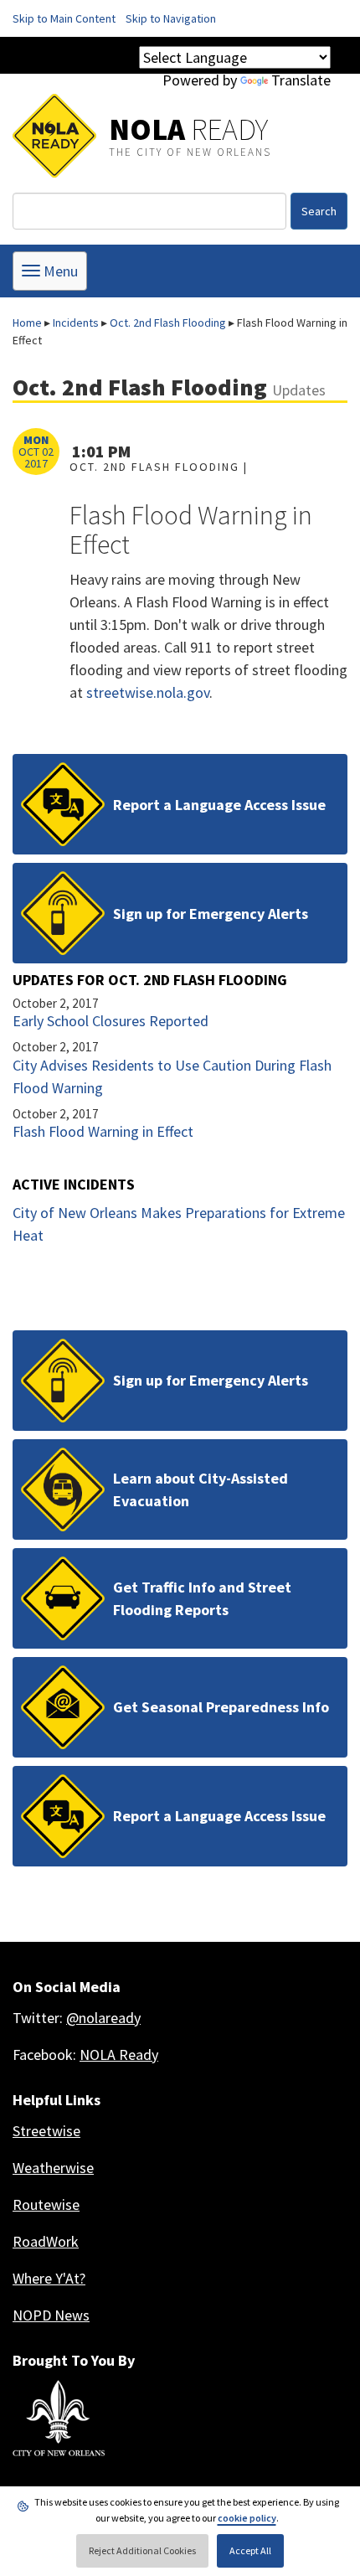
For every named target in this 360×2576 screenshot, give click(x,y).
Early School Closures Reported (111, 1021)
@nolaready (103, 2018)
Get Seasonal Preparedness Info (221, 1707)
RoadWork (46, 2241)
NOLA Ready (119, 2055)
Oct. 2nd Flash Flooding (168, 323)
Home (27, 323)
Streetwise (46, 2131)
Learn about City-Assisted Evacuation (201, 1489)
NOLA (188, 129)
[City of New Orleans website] (59, 2419)
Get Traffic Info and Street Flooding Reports (202, 1598)
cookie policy (247, 2518)
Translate (301, 80)
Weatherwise (53, 2168)
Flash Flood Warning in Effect (103, 1131)
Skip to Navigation (171, 18)
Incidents (76, 323)
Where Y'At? (49, 2278)
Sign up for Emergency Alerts (211, 914)
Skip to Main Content (64, 18)
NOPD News (51, 2315)
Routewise (46, 2204)
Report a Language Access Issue (219, 805)
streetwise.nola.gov (148, 692)
